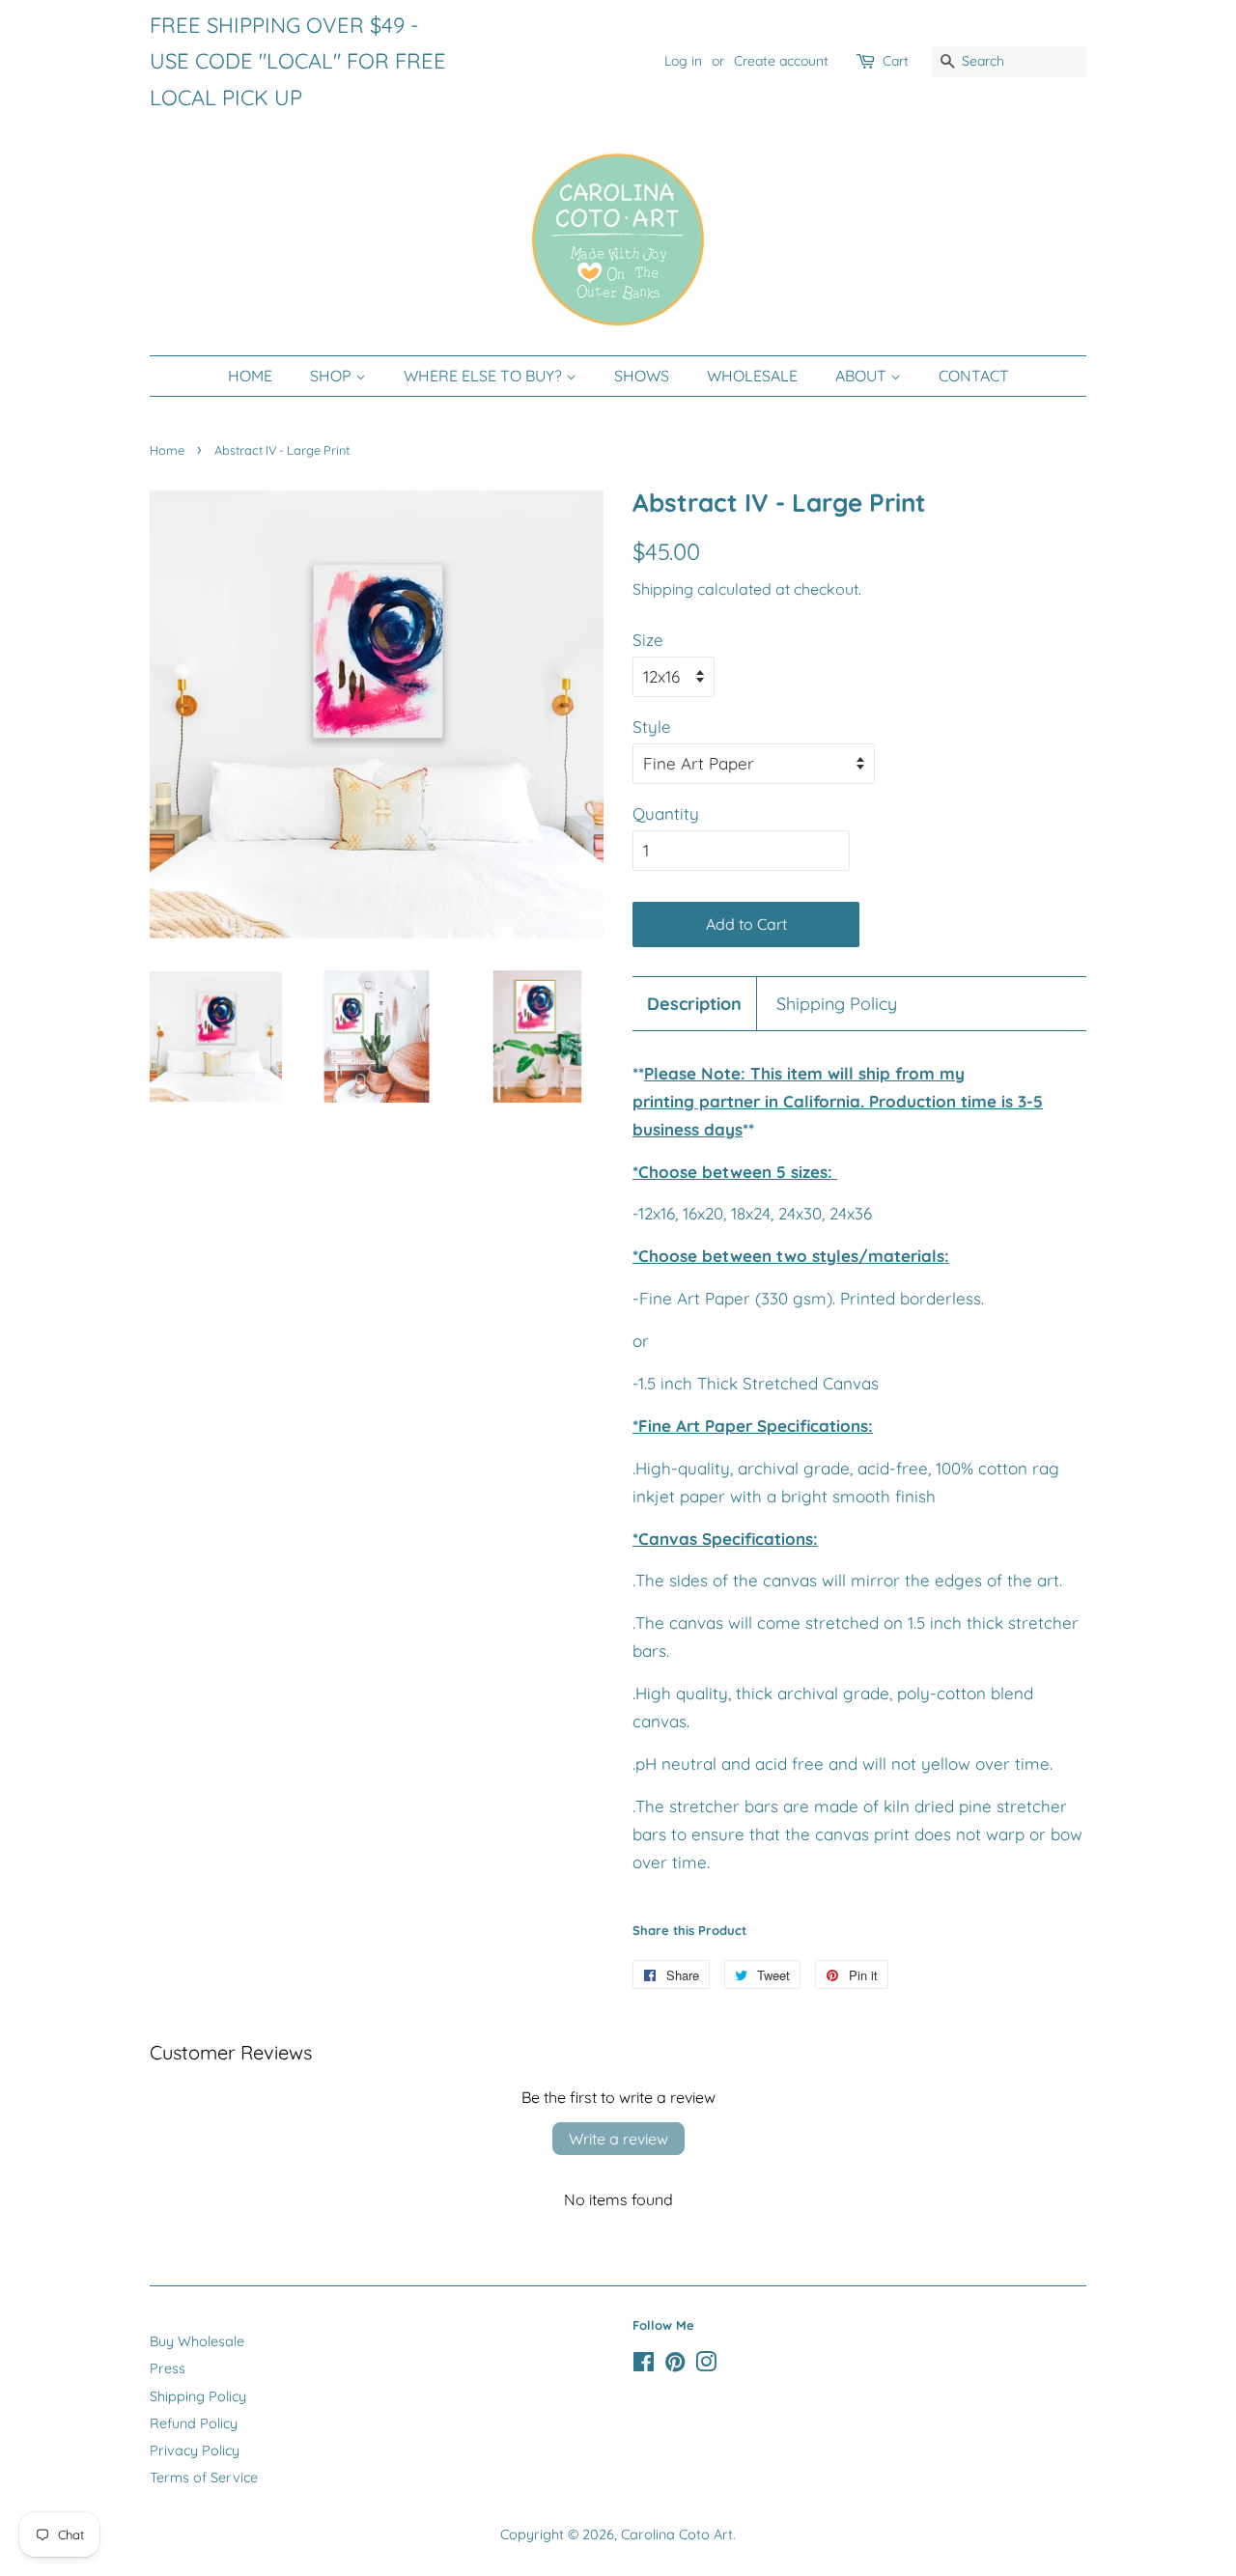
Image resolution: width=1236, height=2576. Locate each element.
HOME (250, 376)
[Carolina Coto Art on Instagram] (706, 2366)
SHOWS (642, 376)
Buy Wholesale (197, 2341)
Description (694, 1003)
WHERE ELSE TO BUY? (485, 376)
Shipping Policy (837, 1003)
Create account (781, 61)
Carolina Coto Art (677, 2534)
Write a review (618, 2139)
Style (652, 727)
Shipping (663, 589)
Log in (683, 61)
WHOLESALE (752, 376)
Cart (896, 61)
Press (168, 2368)
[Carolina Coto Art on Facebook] (644, 2366)
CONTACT (974, 376)
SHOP (333, 376)
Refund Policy (194, 2423)
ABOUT (863, 376)
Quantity (666, 813)
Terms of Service (204, 2478)
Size (648, 640)
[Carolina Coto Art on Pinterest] (675, 2366)
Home (167, 450)
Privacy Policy (195, 2450)
